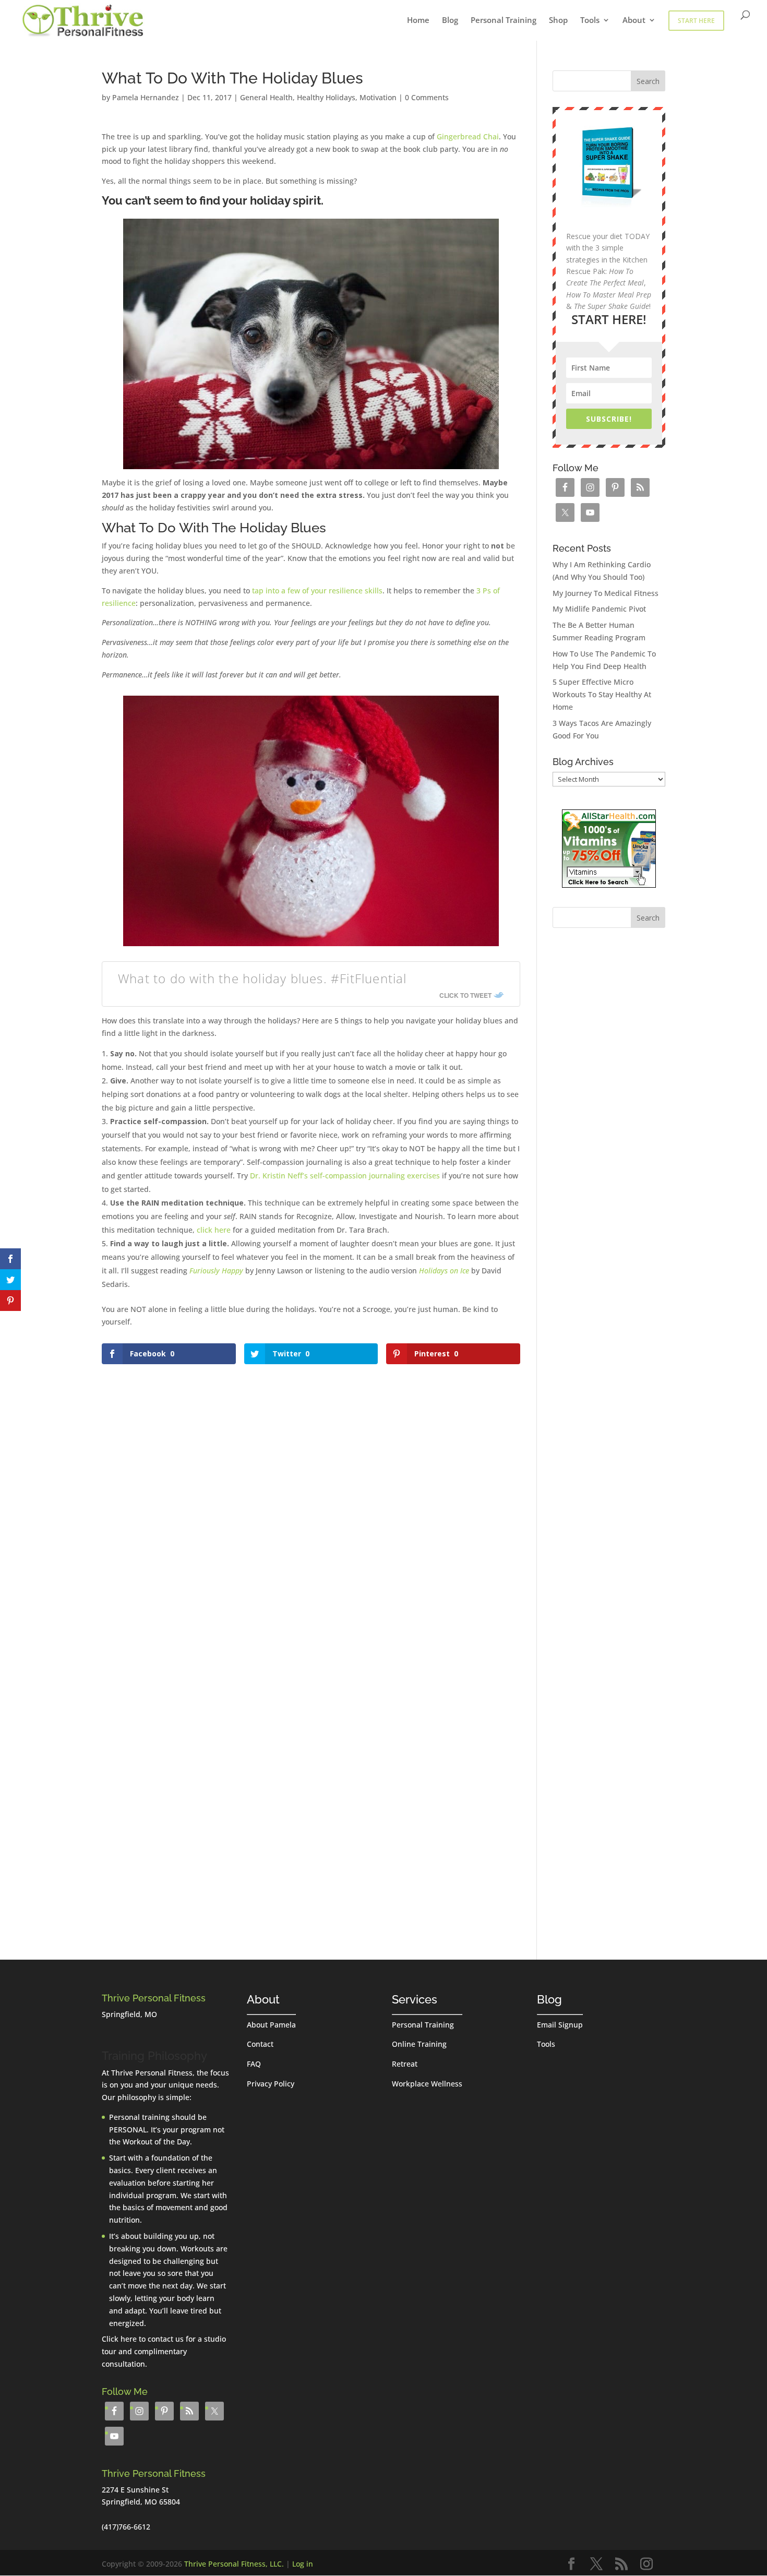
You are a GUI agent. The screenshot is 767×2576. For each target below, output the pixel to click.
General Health (266, 97)
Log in (303, 2564)
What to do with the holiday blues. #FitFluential (262, 978)
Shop (558, 21)
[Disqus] (311, 1498)
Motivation (378, 97)
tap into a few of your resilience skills (317, 591)
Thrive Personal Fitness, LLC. (234, 2564)
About (634, 21)
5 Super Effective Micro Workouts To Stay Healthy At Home (602, 694)
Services (415, 1999)
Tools (590, 21)
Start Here (696, 21)
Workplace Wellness (427, 2084)
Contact (260, 2044)
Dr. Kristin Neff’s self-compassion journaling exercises (345, 1176)
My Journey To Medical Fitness (606, 593)
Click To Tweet (465, 995)
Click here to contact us (143, 2339)
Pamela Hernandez (146, 97)
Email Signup (560, 2025)
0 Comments (427, 97)
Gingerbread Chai (468, 136)
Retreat (405, 2064)
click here (214, 1230)
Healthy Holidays (326, 97)
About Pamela (271, 2025)
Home (418, 21)
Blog (450, 21)
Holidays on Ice (444, 1271)
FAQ (254, 2064)
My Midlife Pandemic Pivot (599, 609)
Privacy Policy (271, 2084)
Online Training (419, 2044)
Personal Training (504, 21)
